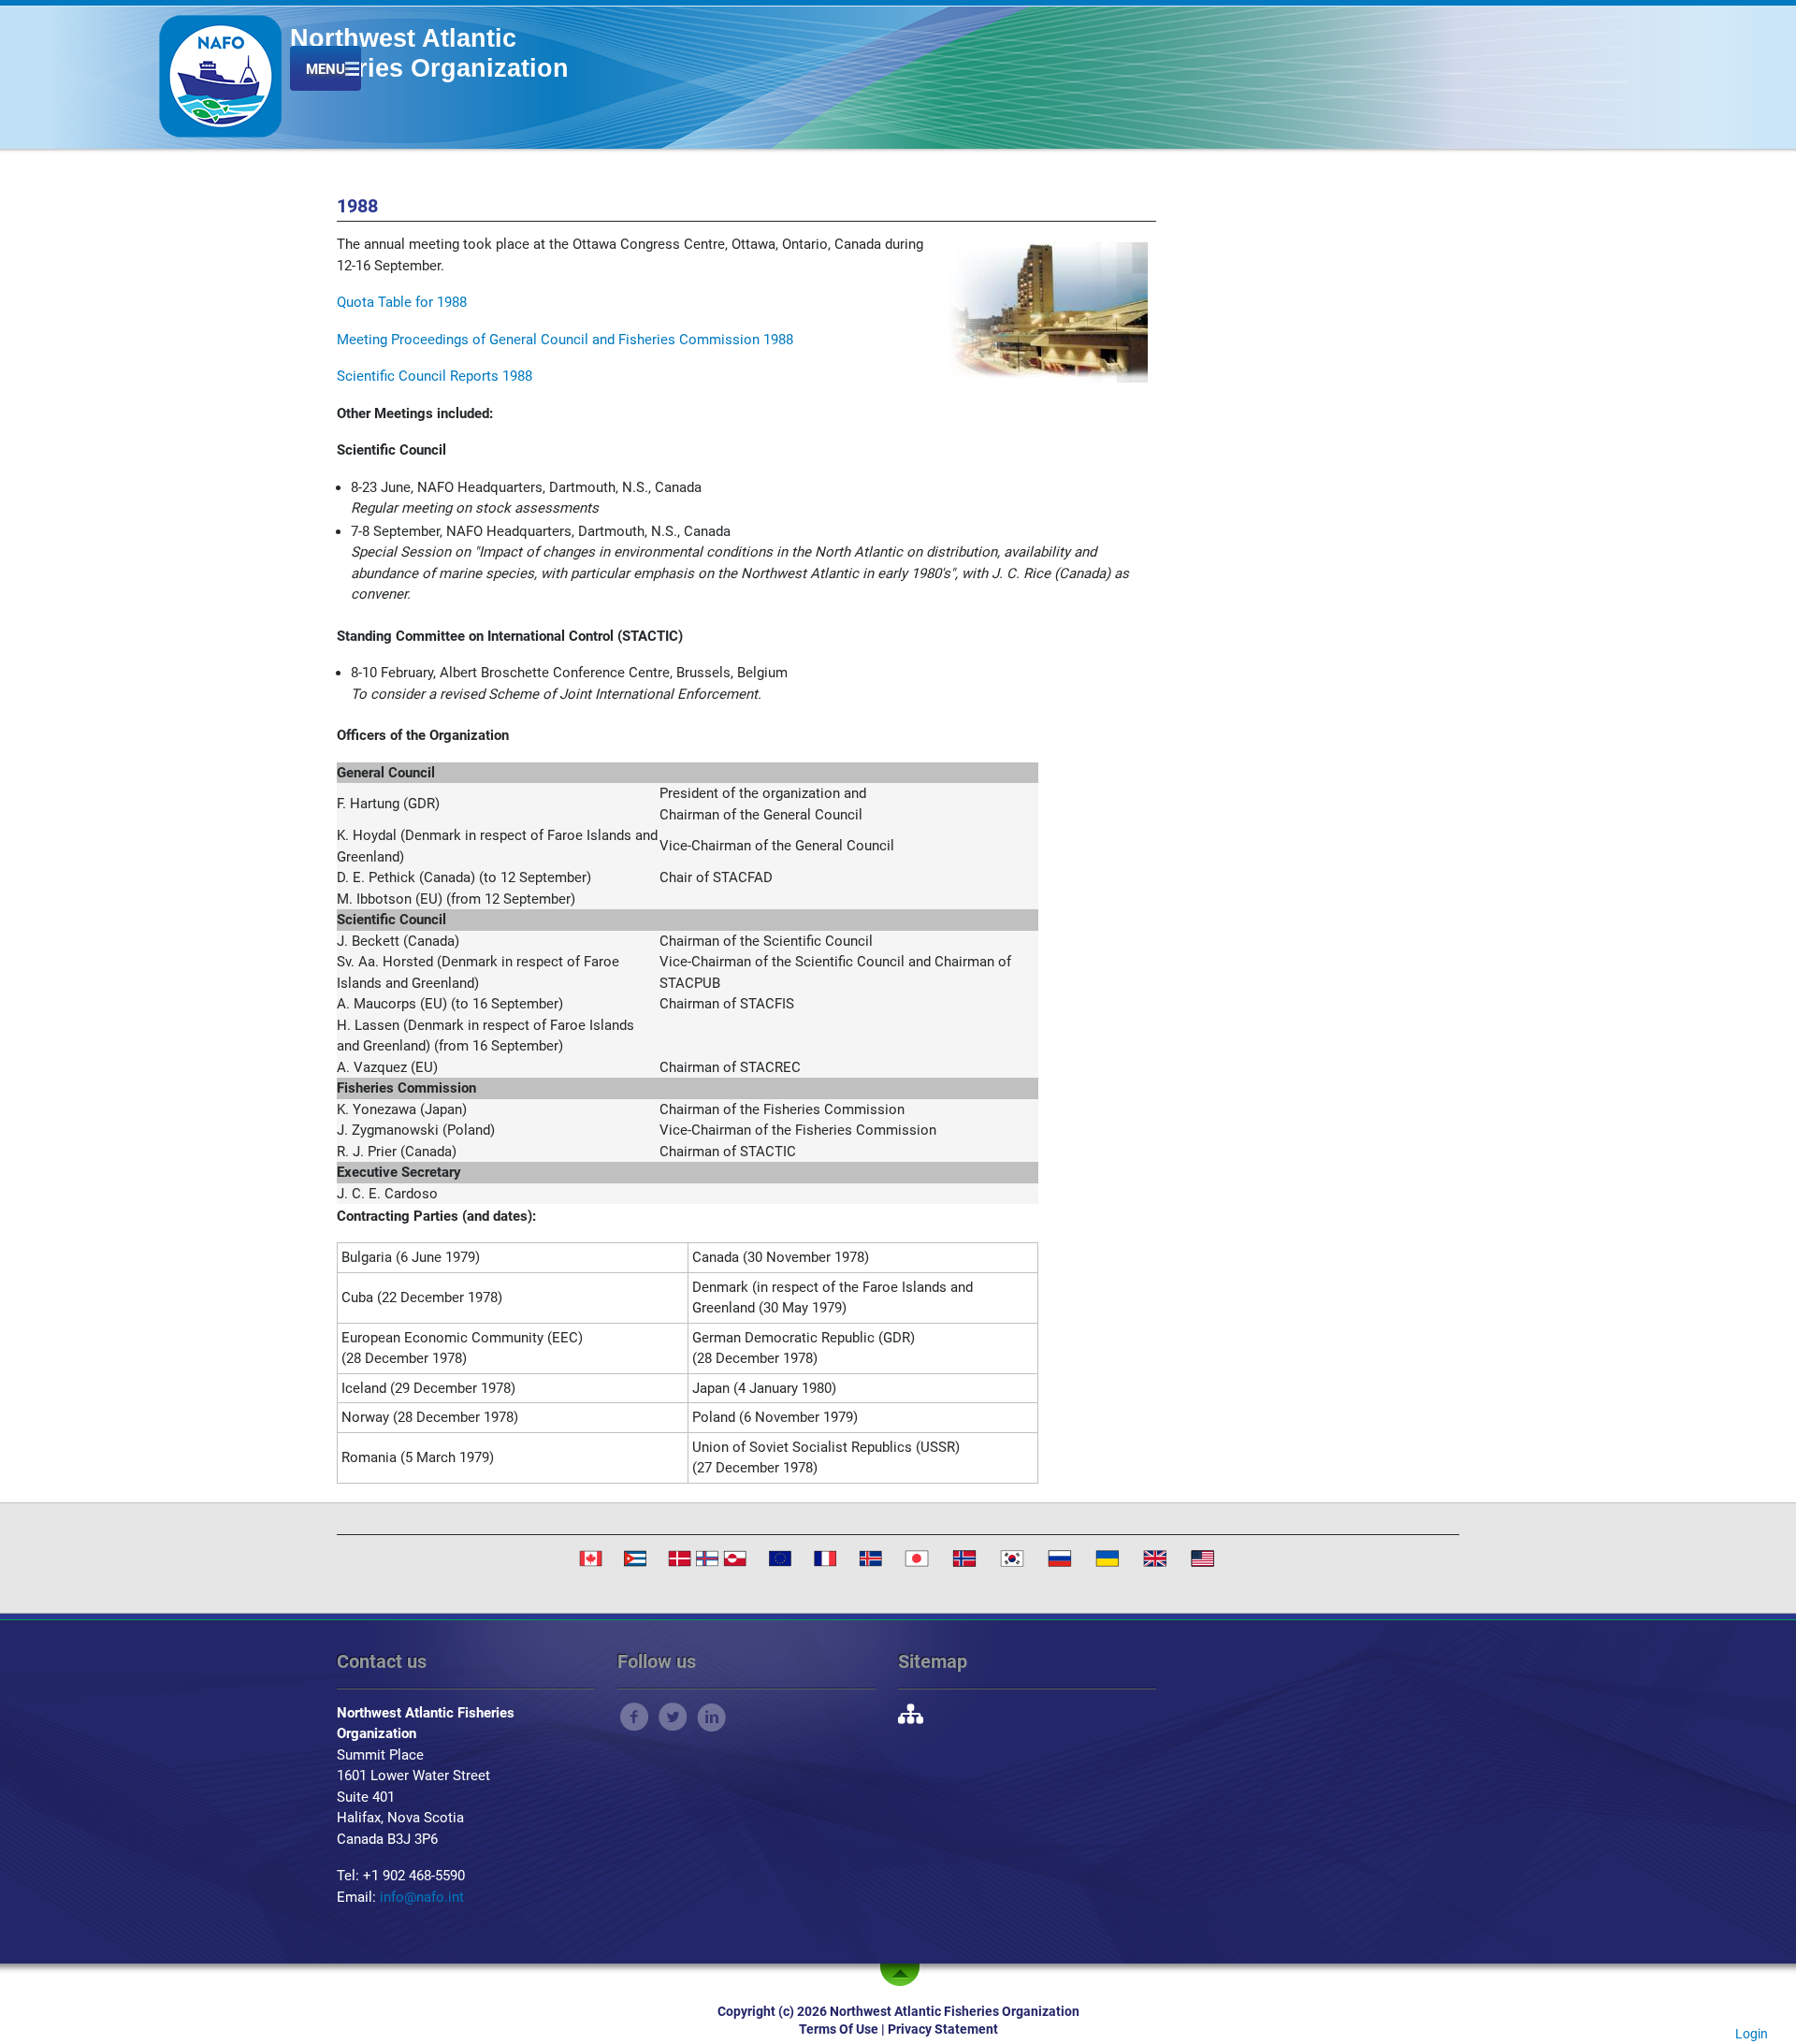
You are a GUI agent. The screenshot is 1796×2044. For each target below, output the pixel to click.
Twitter (673, 1717)
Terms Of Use (839, 2029)
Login (1752, 2034)
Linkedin (711, 1717)
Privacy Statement (943, 2029)
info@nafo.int (422, 1897)
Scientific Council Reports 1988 (435, 376)
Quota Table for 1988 (402, 302)
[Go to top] (904, 1975)
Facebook (635, 1717)
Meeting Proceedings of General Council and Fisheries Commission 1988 (565, 340)
